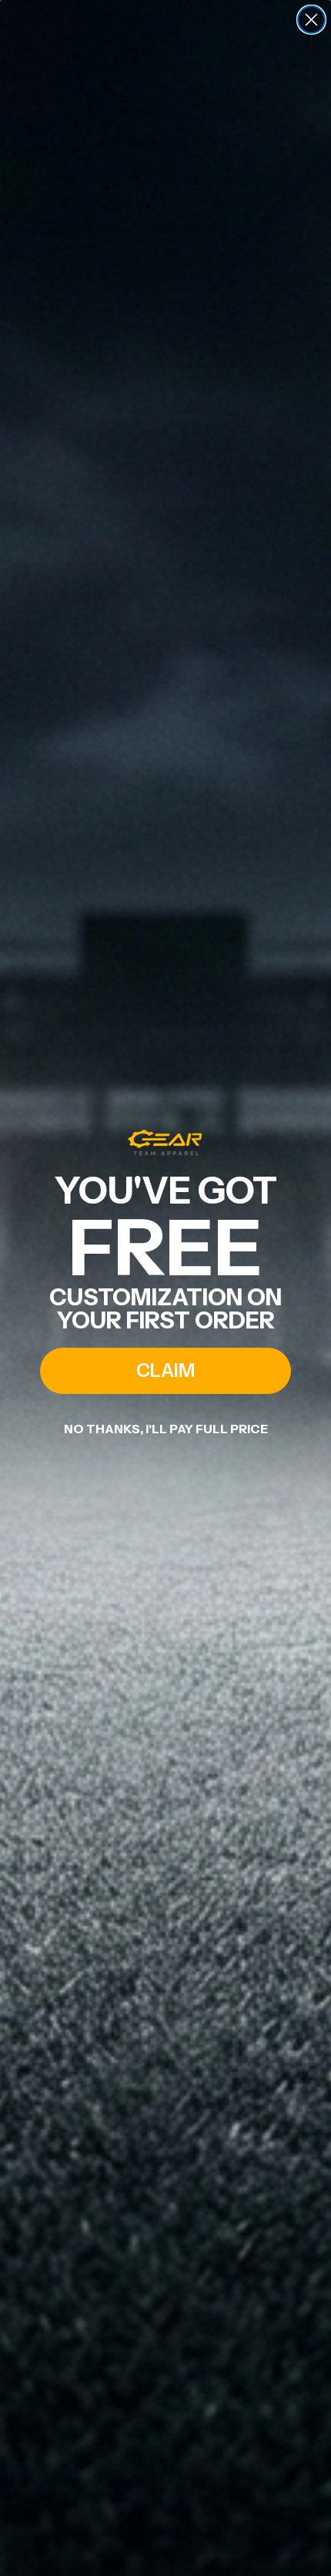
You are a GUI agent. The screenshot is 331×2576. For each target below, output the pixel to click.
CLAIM (165, 1370)
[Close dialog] (311, 20)
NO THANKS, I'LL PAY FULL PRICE (166, 1429)
